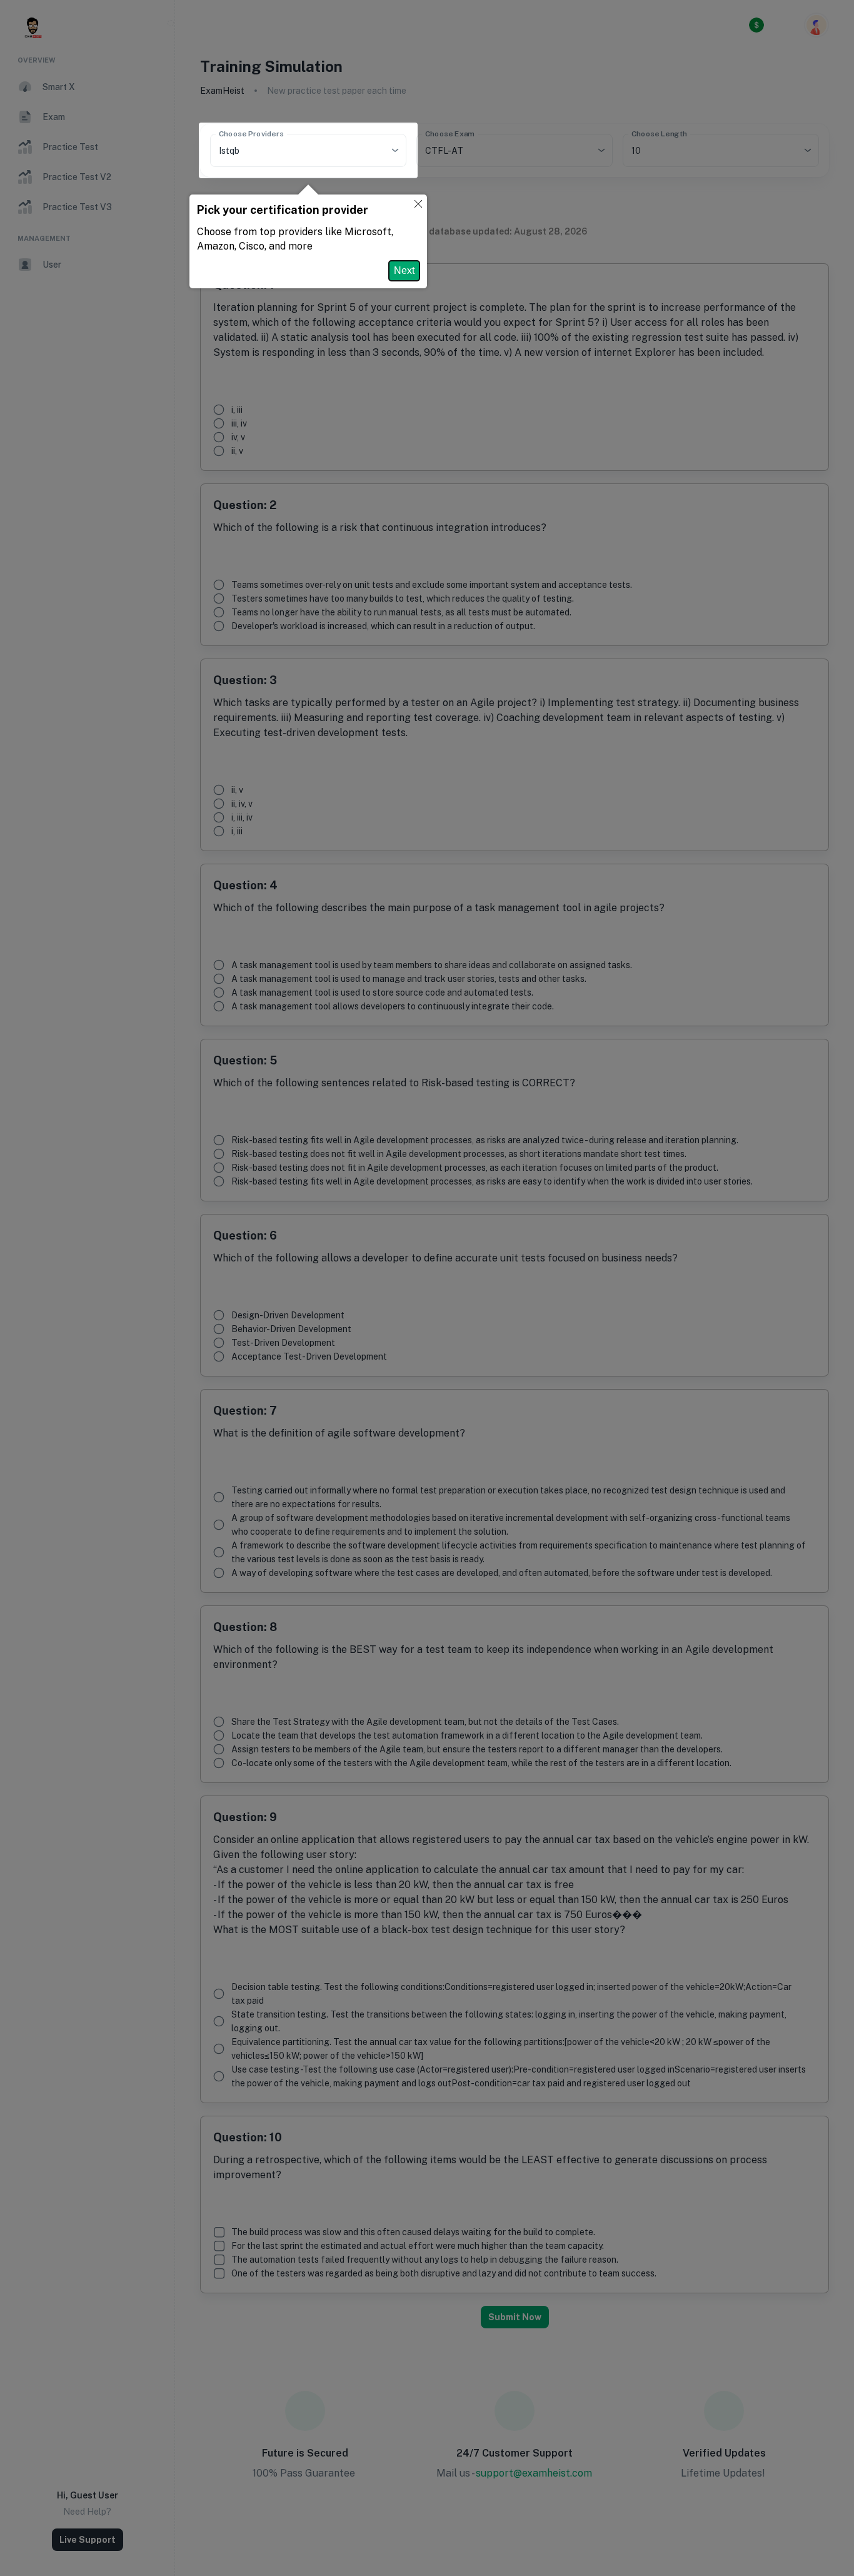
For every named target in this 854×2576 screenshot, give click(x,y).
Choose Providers (251, 134)
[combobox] (291, 150)
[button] (418, 205)
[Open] (395, 150)
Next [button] (404, 270)
